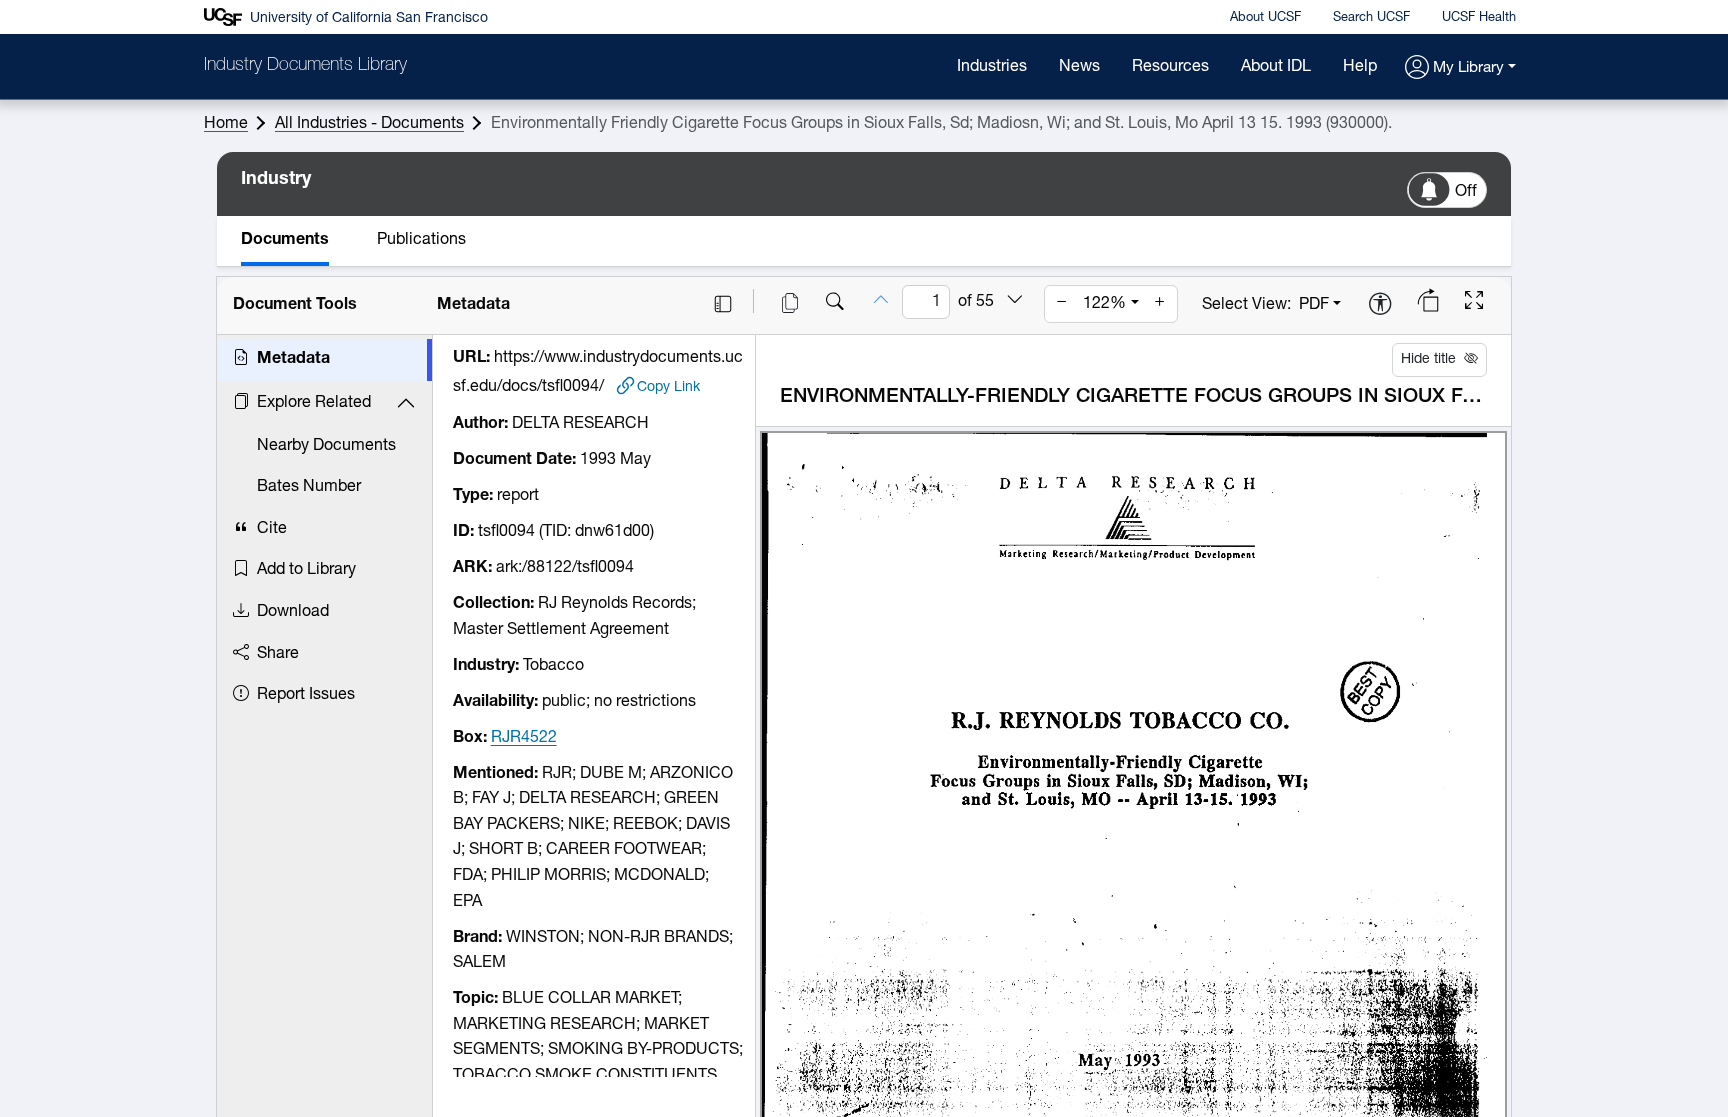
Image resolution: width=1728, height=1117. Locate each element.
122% (1104, 304)
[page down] (1015, 301)
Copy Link (668, 387)
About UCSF (1265, 17)
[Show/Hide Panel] (723, 304)
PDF (1314, 305)
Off (1466, 192)
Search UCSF (1371, 17)
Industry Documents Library (305, 66)
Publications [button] (421, 240)
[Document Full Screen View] (1474, 303)
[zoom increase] (1160, 304)
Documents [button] (285, 240)
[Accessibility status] (1380, 305)
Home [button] (226, 124)
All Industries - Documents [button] (369, 124)
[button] (1460, 68)
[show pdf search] (835, 304)
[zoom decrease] (1062, 304)
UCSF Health (1479, 17)
